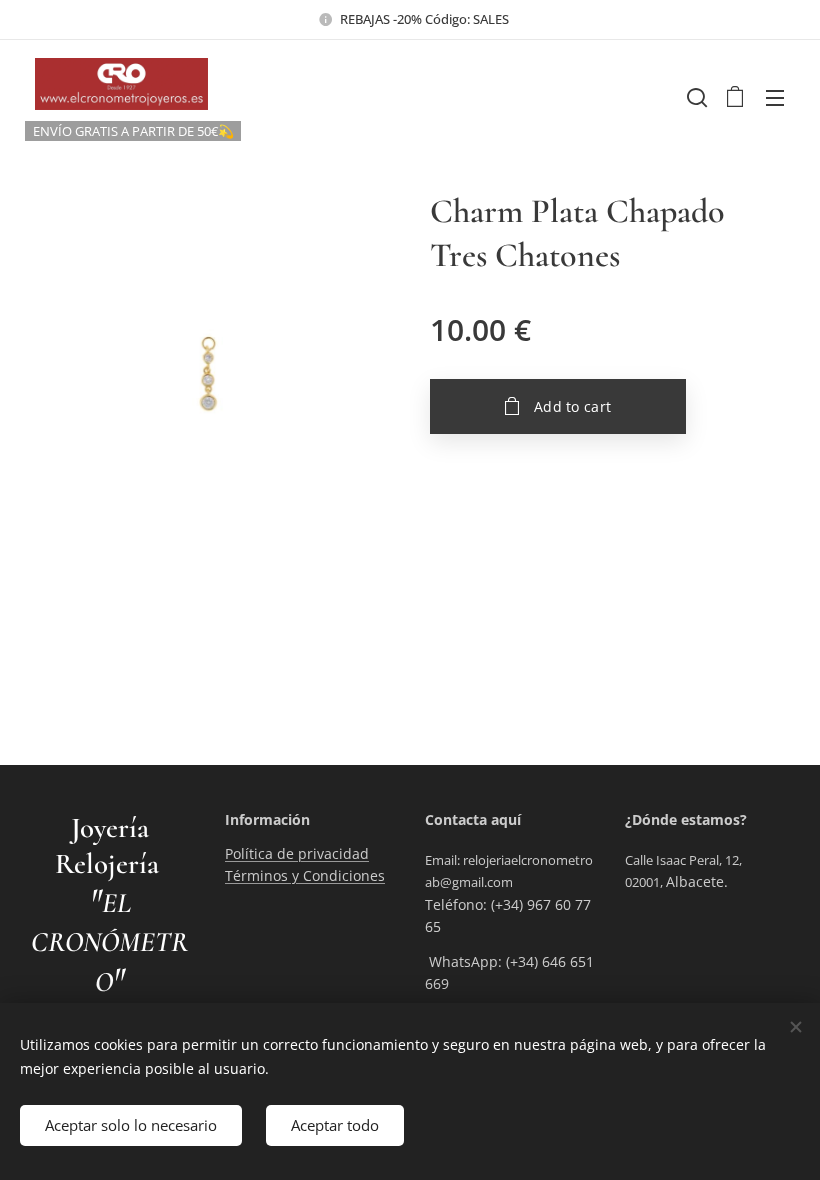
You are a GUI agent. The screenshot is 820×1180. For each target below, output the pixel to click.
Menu (775, 97)
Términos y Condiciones (305, 875)
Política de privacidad (297, 853)
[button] (695, 97)
